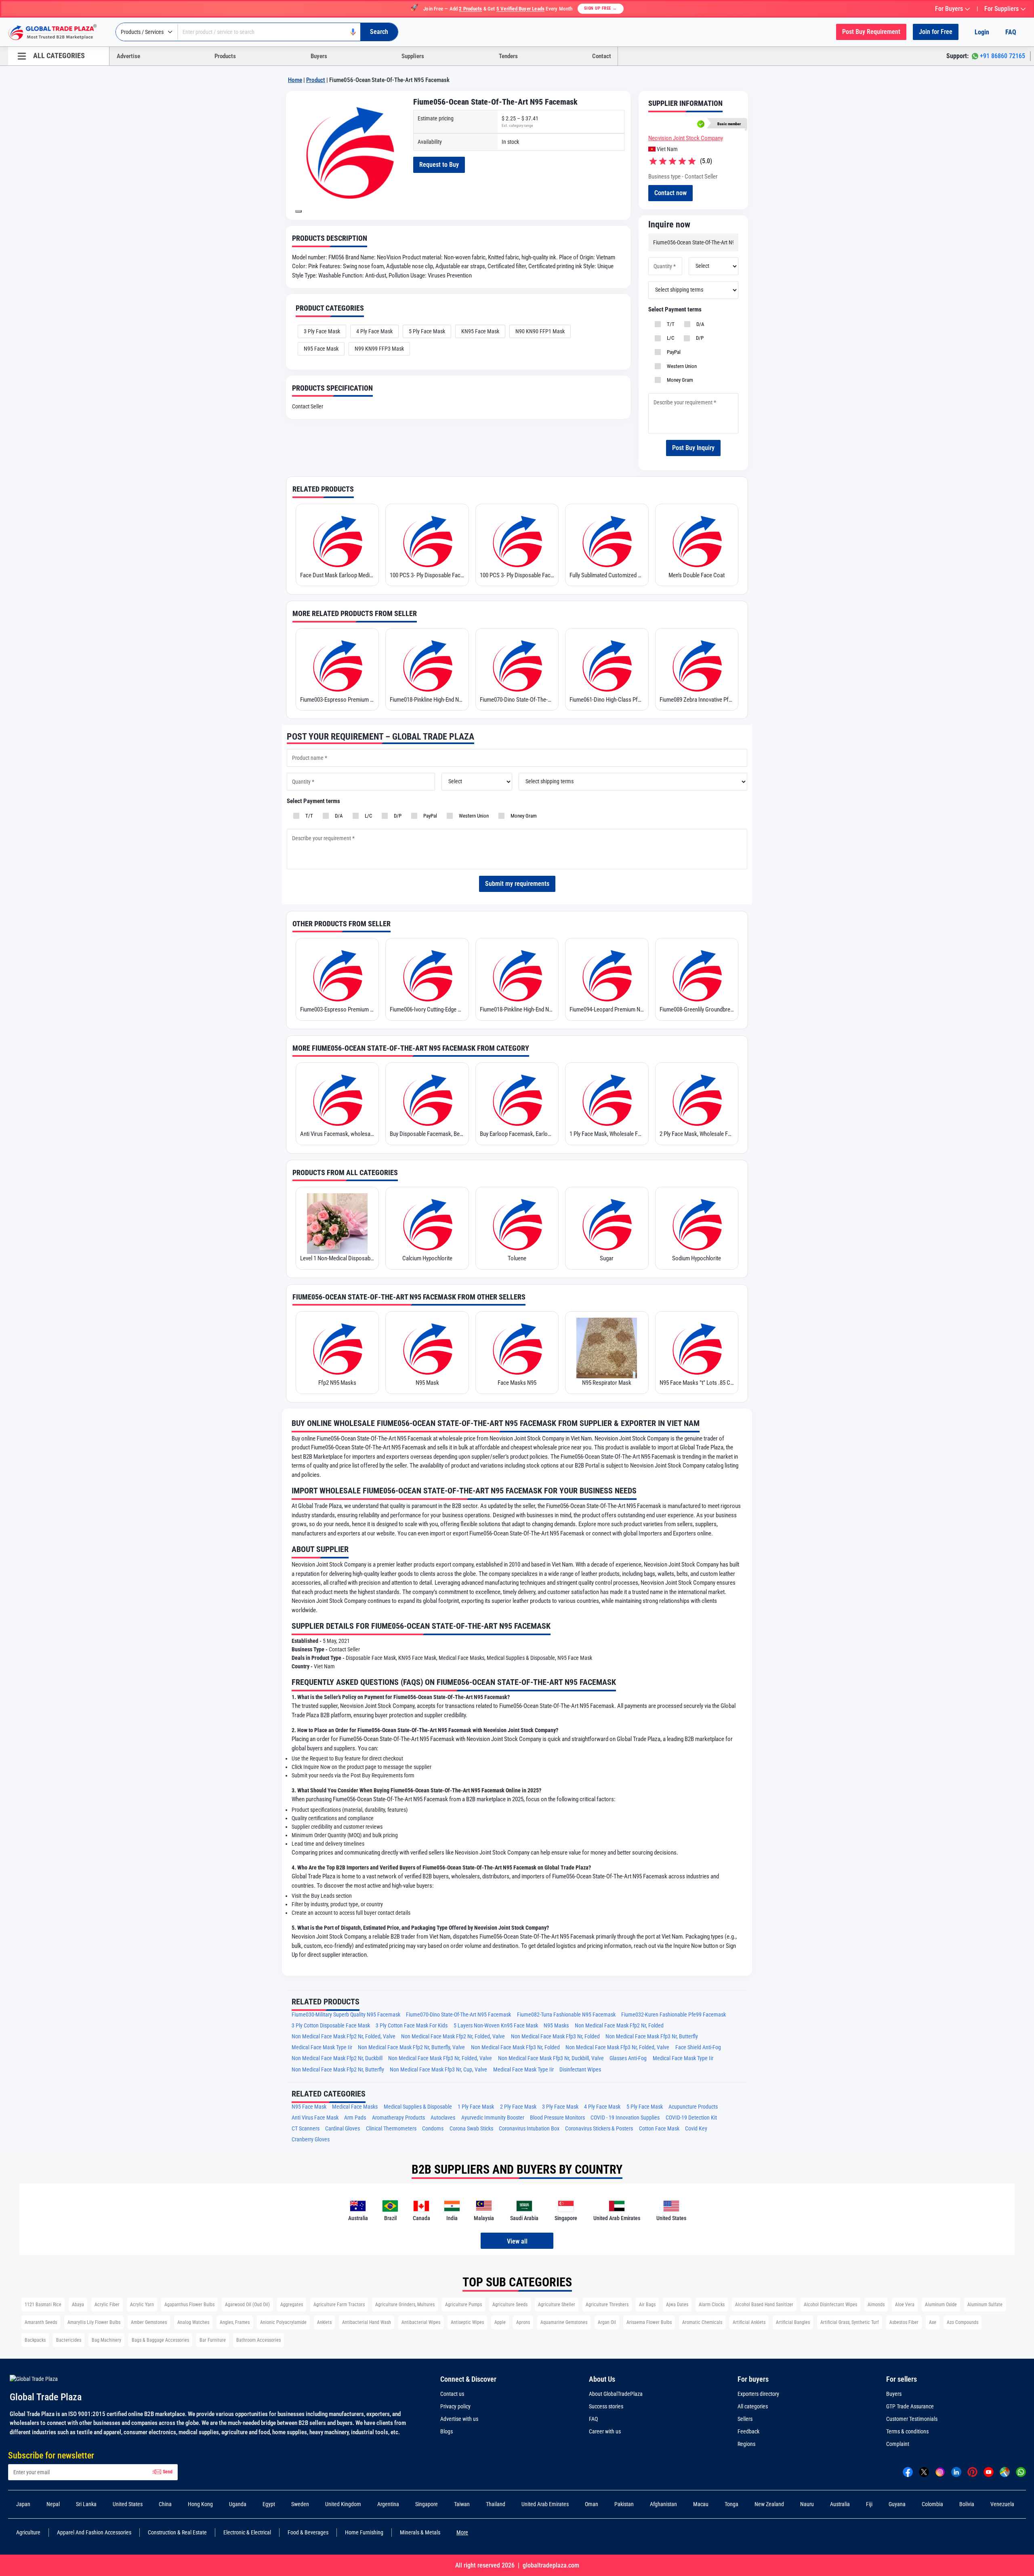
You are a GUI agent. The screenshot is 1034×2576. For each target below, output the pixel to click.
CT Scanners (306, 2129)
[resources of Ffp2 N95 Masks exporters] (337, 1348)
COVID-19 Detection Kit (691, 2118)
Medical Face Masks (355, 2107)
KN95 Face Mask (480, 331)
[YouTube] (989, 2472)
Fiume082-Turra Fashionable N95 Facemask (566, 2015)
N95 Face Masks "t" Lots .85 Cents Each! (697, 1383)
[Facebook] (908, 2472)
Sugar (607, 1258)
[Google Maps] (1005, 2472)
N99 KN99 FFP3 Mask (379, 349)
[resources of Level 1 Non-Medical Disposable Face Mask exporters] (337, 1224)
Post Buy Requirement (871, 32)
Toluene (517, 1258)
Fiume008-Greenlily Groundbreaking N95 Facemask (697, 1009)
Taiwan (462, 2504)
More (462, 2532)
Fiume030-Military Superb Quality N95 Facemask (346, 2015)
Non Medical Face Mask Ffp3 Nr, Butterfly (652, 2037)
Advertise (128, 56)
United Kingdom (343, 2504)
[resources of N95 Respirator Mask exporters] (607, 1348)
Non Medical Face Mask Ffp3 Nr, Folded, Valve (617, 2047)
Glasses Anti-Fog (628, 2058)
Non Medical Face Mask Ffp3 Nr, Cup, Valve (438, 2070)
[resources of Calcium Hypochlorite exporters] (427, 1224)
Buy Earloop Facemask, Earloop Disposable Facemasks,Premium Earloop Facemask (517, 1134)
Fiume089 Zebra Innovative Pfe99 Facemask (697, 700)
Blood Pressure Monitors (557, 2118)
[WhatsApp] (1021, 2472)
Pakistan (624, 2504)
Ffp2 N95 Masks (337, 1383)
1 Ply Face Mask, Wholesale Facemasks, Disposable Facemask (607, 1134)
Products (225, 56)
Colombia (932, 2504)
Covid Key (696, 2129)
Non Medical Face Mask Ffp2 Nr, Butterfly (338, 2070)
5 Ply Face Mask (427, 331)
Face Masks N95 (517, 1383)
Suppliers (413, 56)
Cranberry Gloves (311, 2140)
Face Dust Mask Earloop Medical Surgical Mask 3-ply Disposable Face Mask (337, 575)
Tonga (731, 2504)
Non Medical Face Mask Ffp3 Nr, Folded (555, 2037)
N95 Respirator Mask (607, 1383)
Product (316, 80)
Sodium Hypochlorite (697, 1258)
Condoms (433, 2129)
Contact (602, 56)
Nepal (53, 2504)
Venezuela (1002, 2504)
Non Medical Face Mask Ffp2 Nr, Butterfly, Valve (411, 2047)
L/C (669, 338)
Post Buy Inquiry (693, 448)
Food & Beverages (308, 2532)
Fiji (869, 2504)
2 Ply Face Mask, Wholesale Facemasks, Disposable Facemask (697, 1134)
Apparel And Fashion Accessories (94, 2532)
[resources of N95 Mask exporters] (427, 1348)
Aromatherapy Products (398, 2118)
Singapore (427, 2504)
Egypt (269, 2504)
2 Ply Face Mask (518, 2107)
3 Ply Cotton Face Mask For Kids (412, 2026)
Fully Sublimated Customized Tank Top (607, 575)
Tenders (508, 56)
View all (517, 2241)
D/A (699, 324)
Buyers (319, 56)
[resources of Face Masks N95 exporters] (517, 1348)
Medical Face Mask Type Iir (322, 2047)
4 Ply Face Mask (374, 331)
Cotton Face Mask (659, 2129)
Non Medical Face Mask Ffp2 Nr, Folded (619, 2026)
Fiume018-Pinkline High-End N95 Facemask (427, 700)
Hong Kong (200, 2504)
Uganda (238, 2504)
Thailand (496, 2504)
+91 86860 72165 (1002, 56)
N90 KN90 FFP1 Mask (540, 331)
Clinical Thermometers (391, 2129)
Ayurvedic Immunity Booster (493, 2118)
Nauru (807, 2504)
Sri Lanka (86, 2504)
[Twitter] (924, 2472)
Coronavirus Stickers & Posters (599, 2129)
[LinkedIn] (956, 2472)
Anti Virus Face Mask (315, 2118)
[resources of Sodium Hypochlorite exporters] (697, 1224)
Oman (592, 2504)
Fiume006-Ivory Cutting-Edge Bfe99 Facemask (427, 1009)
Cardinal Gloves (343, 2129)
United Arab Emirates (545, 2504)
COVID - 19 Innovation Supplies (625, 2118)
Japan (23, 2504)
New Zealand (769, 2504)
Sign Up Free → (601, 8)
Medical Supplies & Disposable (418, 2107)
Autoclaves (443, 2118)
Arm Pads (355, 2118)
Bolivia (967, 2504)
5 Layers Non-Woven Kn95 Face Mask (496, 2026)
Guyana (897, 2504)
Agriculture (28, 2532)
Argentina (388, 2504)
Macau (701, 2504)
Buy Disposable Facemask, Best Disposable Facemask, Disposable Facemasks (427, 1134)
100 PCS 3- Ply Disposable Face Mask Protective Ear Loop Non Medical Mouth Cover (427, 575)
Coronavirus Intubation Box (529, 2129)
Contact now (670, 193)
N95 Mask (427, 1383)
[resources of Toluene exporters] (517, 1224)
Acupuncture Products (693, 2107)
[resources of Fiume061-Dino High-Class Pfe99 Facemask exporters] (607, 665)
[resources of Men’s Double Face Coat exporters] (697, 540)
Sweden (300, 2504)
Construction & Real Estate (177, 2532)
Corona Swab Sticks (471, 2129)
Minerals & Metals (420, 2532)
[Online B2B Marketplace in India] (59, 32)
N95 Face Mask (321, 349)
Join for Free (936, 32)
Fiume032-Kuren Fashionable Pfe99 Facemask (674, 2015)
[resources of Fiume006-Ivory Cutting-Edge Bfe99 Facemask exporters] (427, 975)
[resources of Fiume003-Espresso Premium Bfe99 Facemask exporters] (337, 665)
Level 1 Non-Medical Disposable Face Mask (337, 1258)
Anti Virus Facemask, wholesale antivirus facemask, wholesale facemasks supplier (337, 1134)
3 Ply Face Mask (322, 331)
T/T (669, 324)
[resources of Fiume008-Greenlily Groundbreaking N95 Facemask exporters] (697, 975)
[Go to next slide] (298, 211)
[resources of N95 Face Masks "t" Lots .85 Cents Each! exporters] (697, 1348)
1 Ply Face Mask (476, 2107)
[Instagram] (940, 2472)
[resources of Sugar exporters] (607, 1224)
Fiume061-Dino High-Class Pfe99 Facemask (607, 700)
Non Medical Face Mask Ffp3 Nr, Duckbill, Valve (551, 2058)
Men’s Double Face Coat (697, 575)
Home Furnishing (364, 2532)
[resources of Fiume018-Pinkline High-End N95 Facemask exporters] (427, 665)
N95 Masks (556, 2026)
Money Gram (679, 380)
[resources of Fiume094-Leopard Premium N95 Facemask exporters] (607, 975)
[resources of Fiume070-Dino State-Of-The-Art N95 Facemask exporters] (517, 665)
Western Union (681, 366)
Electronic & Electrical (247, 2532)
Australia (840, 2504)
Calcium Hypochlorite (427, 1258)
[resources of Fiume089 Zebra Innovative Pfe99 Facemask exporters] (697, 665)
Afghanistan (663, 2504)
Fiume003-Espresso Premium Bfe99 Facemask (337, 700)
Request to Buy (439, 165)
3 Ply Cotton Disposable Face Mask (331, 2026)
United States (128, 2504)
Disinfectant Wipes (580, 2070)
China (165, 2504)
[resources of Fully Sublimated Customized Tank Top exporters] (607, 540)
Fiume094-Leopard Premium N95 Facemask (607, 1009)
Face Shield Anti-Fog (698, 2047)
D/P (699, 338)
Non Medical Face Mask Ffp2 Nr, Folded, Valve (344, 2037)
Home (295, 80)
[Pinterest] (972, 2472)
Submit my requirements (517, 884)
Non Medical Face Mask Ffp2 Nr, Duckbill (337, 2058)
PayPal (673, 352)
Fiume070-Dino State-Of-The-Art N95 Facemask (517, 700)
